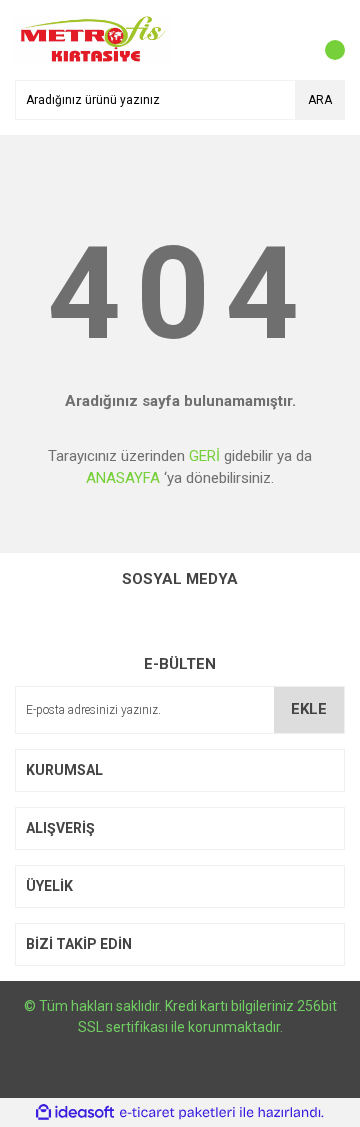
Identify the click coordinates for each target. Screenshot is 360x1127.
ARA (320, 100)
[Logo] (92, 39)
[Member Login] (285, 40)
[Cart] (325, 40)
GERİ (204, 456)
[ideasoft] (75, 1112)
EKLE (309, 709)
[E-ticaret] (177, 1112)
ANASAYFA (123, 478)
